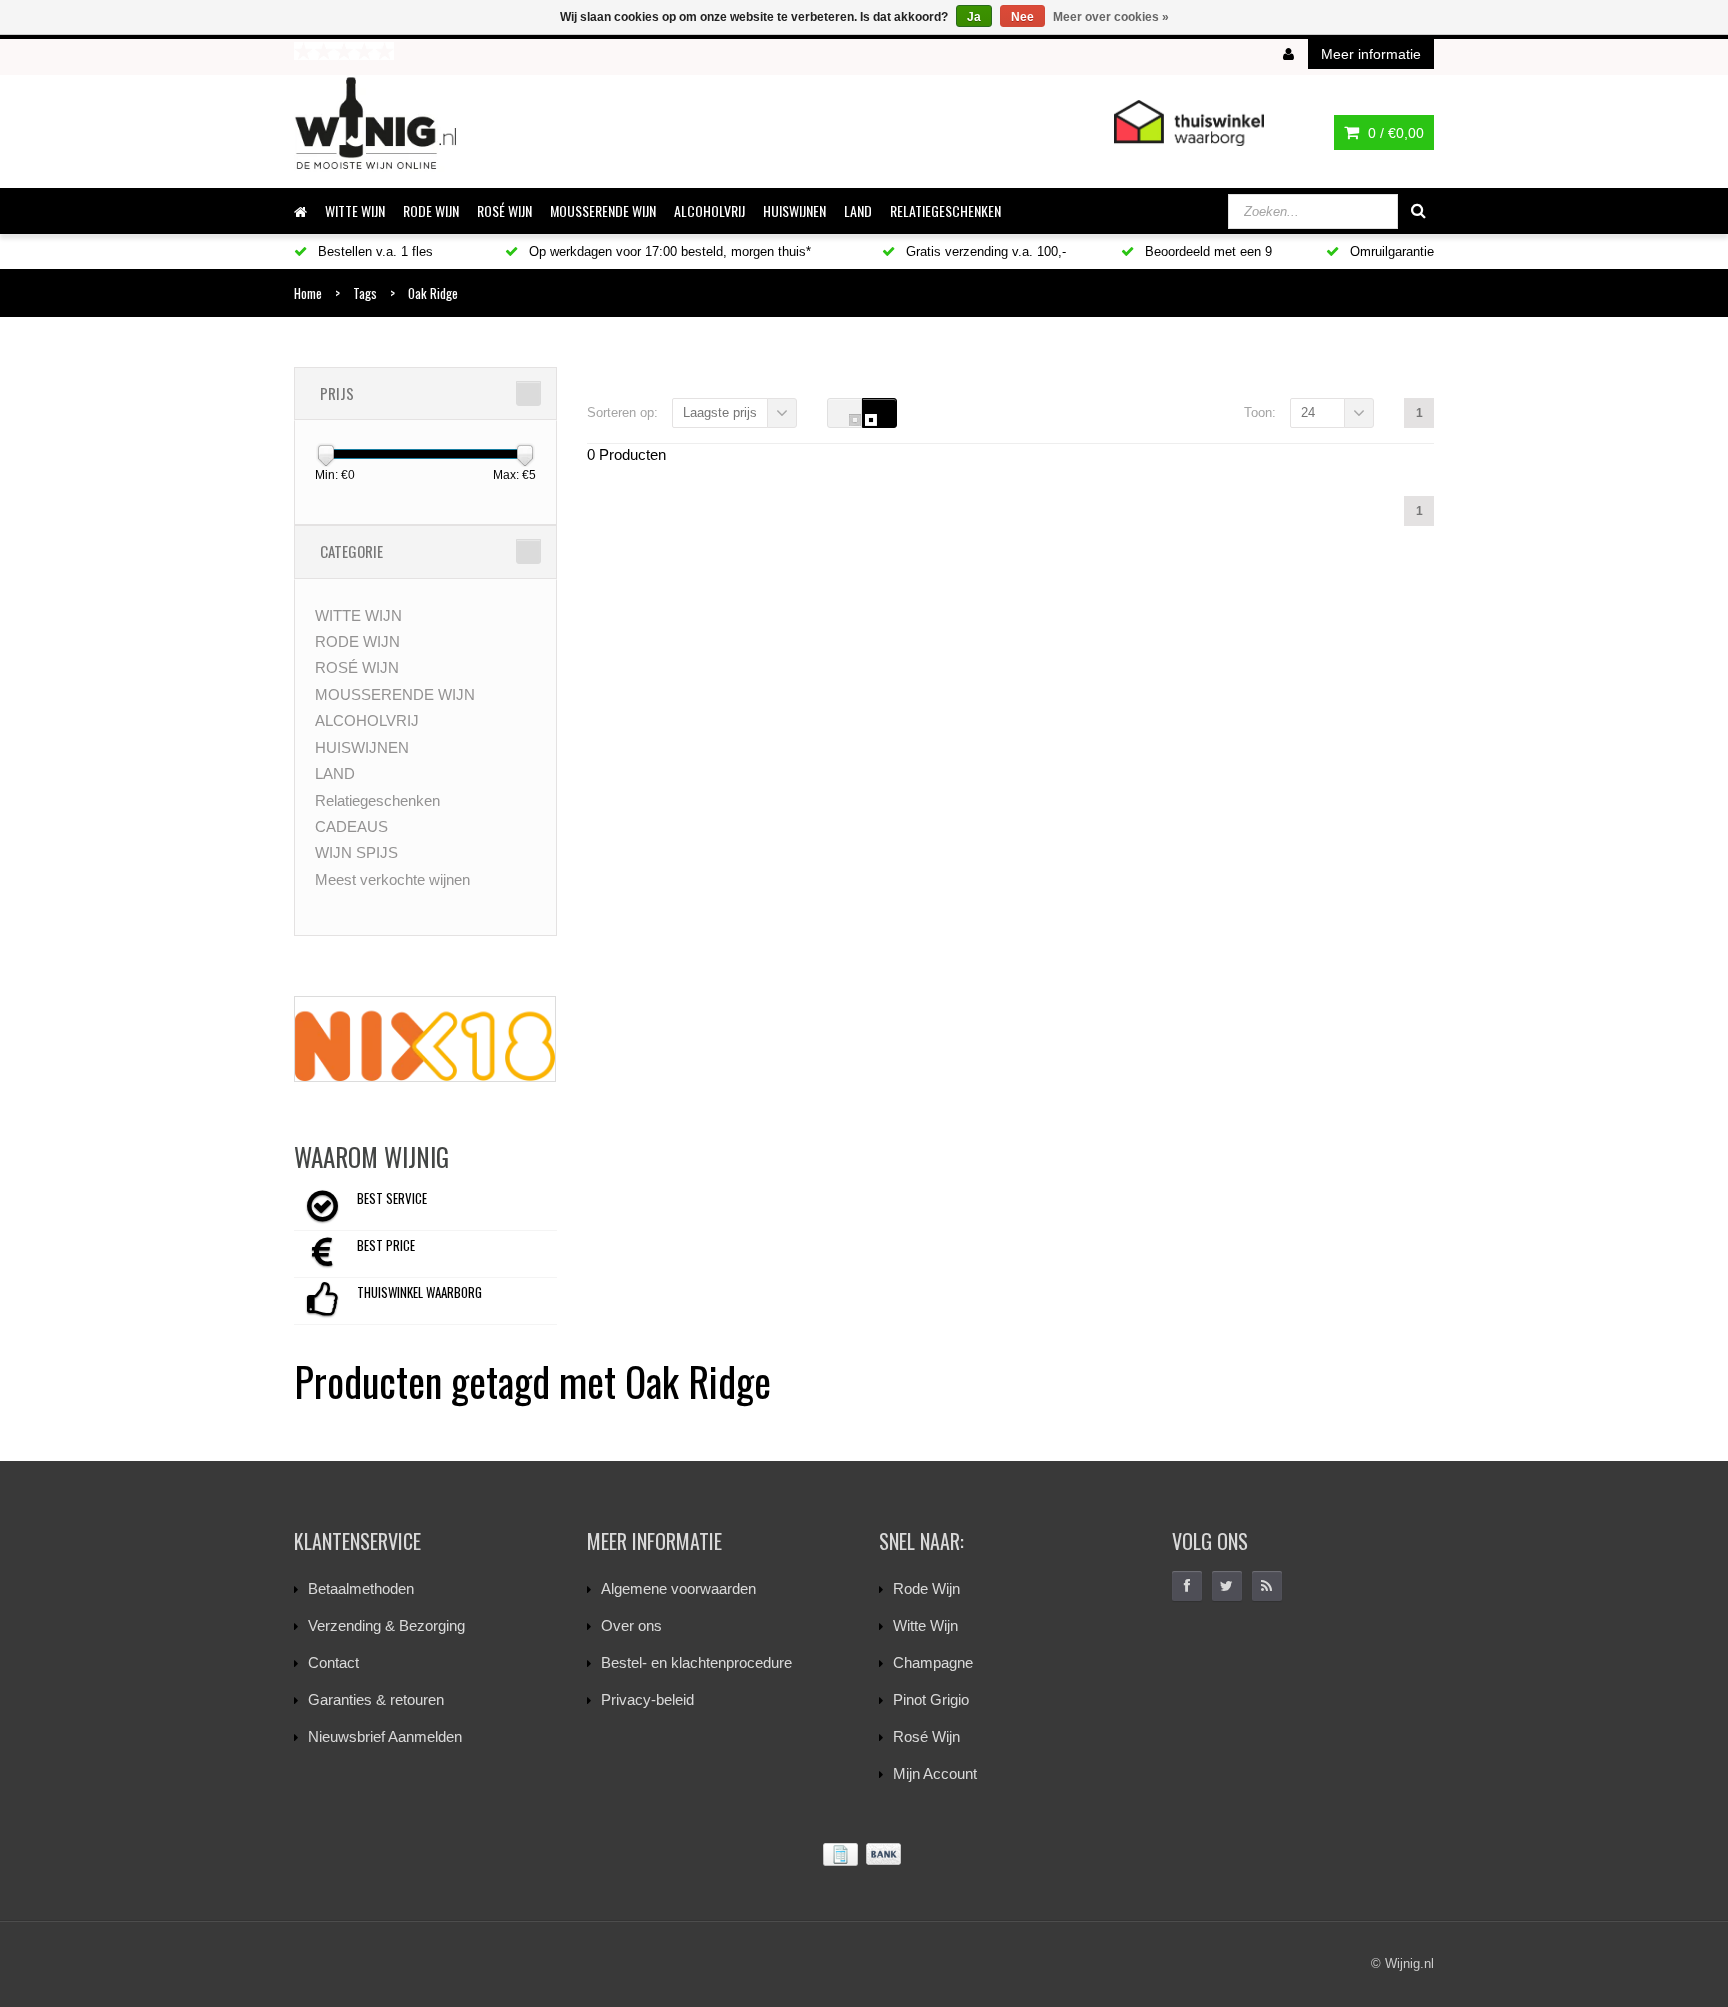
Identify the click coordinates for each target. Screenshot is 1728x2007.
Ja (974, 17)
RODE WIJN (431, 210)
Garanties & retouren (376, 1699)
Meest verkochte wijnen (392, 879)
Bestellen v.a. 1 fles (373, 251)
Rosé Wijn (926, 1736)
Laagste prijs (720, 412)
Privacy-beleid (647, 1699)
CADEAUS (351, 826)
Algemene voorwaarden (678, 1588)
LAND (858, 210)
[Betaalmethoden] (864, 1854)
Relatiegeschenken (945, 210)
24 (1308, 412)
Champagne (933, 1662)
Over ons (631, 1625)
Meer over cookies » (1111, 17)
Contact (333, 1662)
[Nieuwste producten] (1267, 1586)
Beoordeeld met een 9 (1206, 251)
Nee (1022, 17)
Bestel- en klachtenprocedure (696, 1662)
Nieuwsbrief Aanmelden (385, 1736)
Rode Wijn (926, 1588)
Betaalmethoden (361, 1588)
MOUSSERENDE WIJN (603, 210)
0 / (1394, 133)
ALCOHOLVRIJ (709, 210)
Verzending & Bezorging (386, 1625)
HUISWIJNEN (794, 210)
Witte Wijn (925, 1625)
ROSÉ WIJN (504, 210)
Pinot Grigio (931, 1699)
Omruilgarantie (1390, 251)
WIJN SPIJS (356, 852)
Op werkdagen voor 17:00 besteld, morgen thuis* (668, 251)
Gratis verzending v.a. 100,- (984, 251)
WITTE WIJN (355, 210)
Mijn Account (935, 1773)
